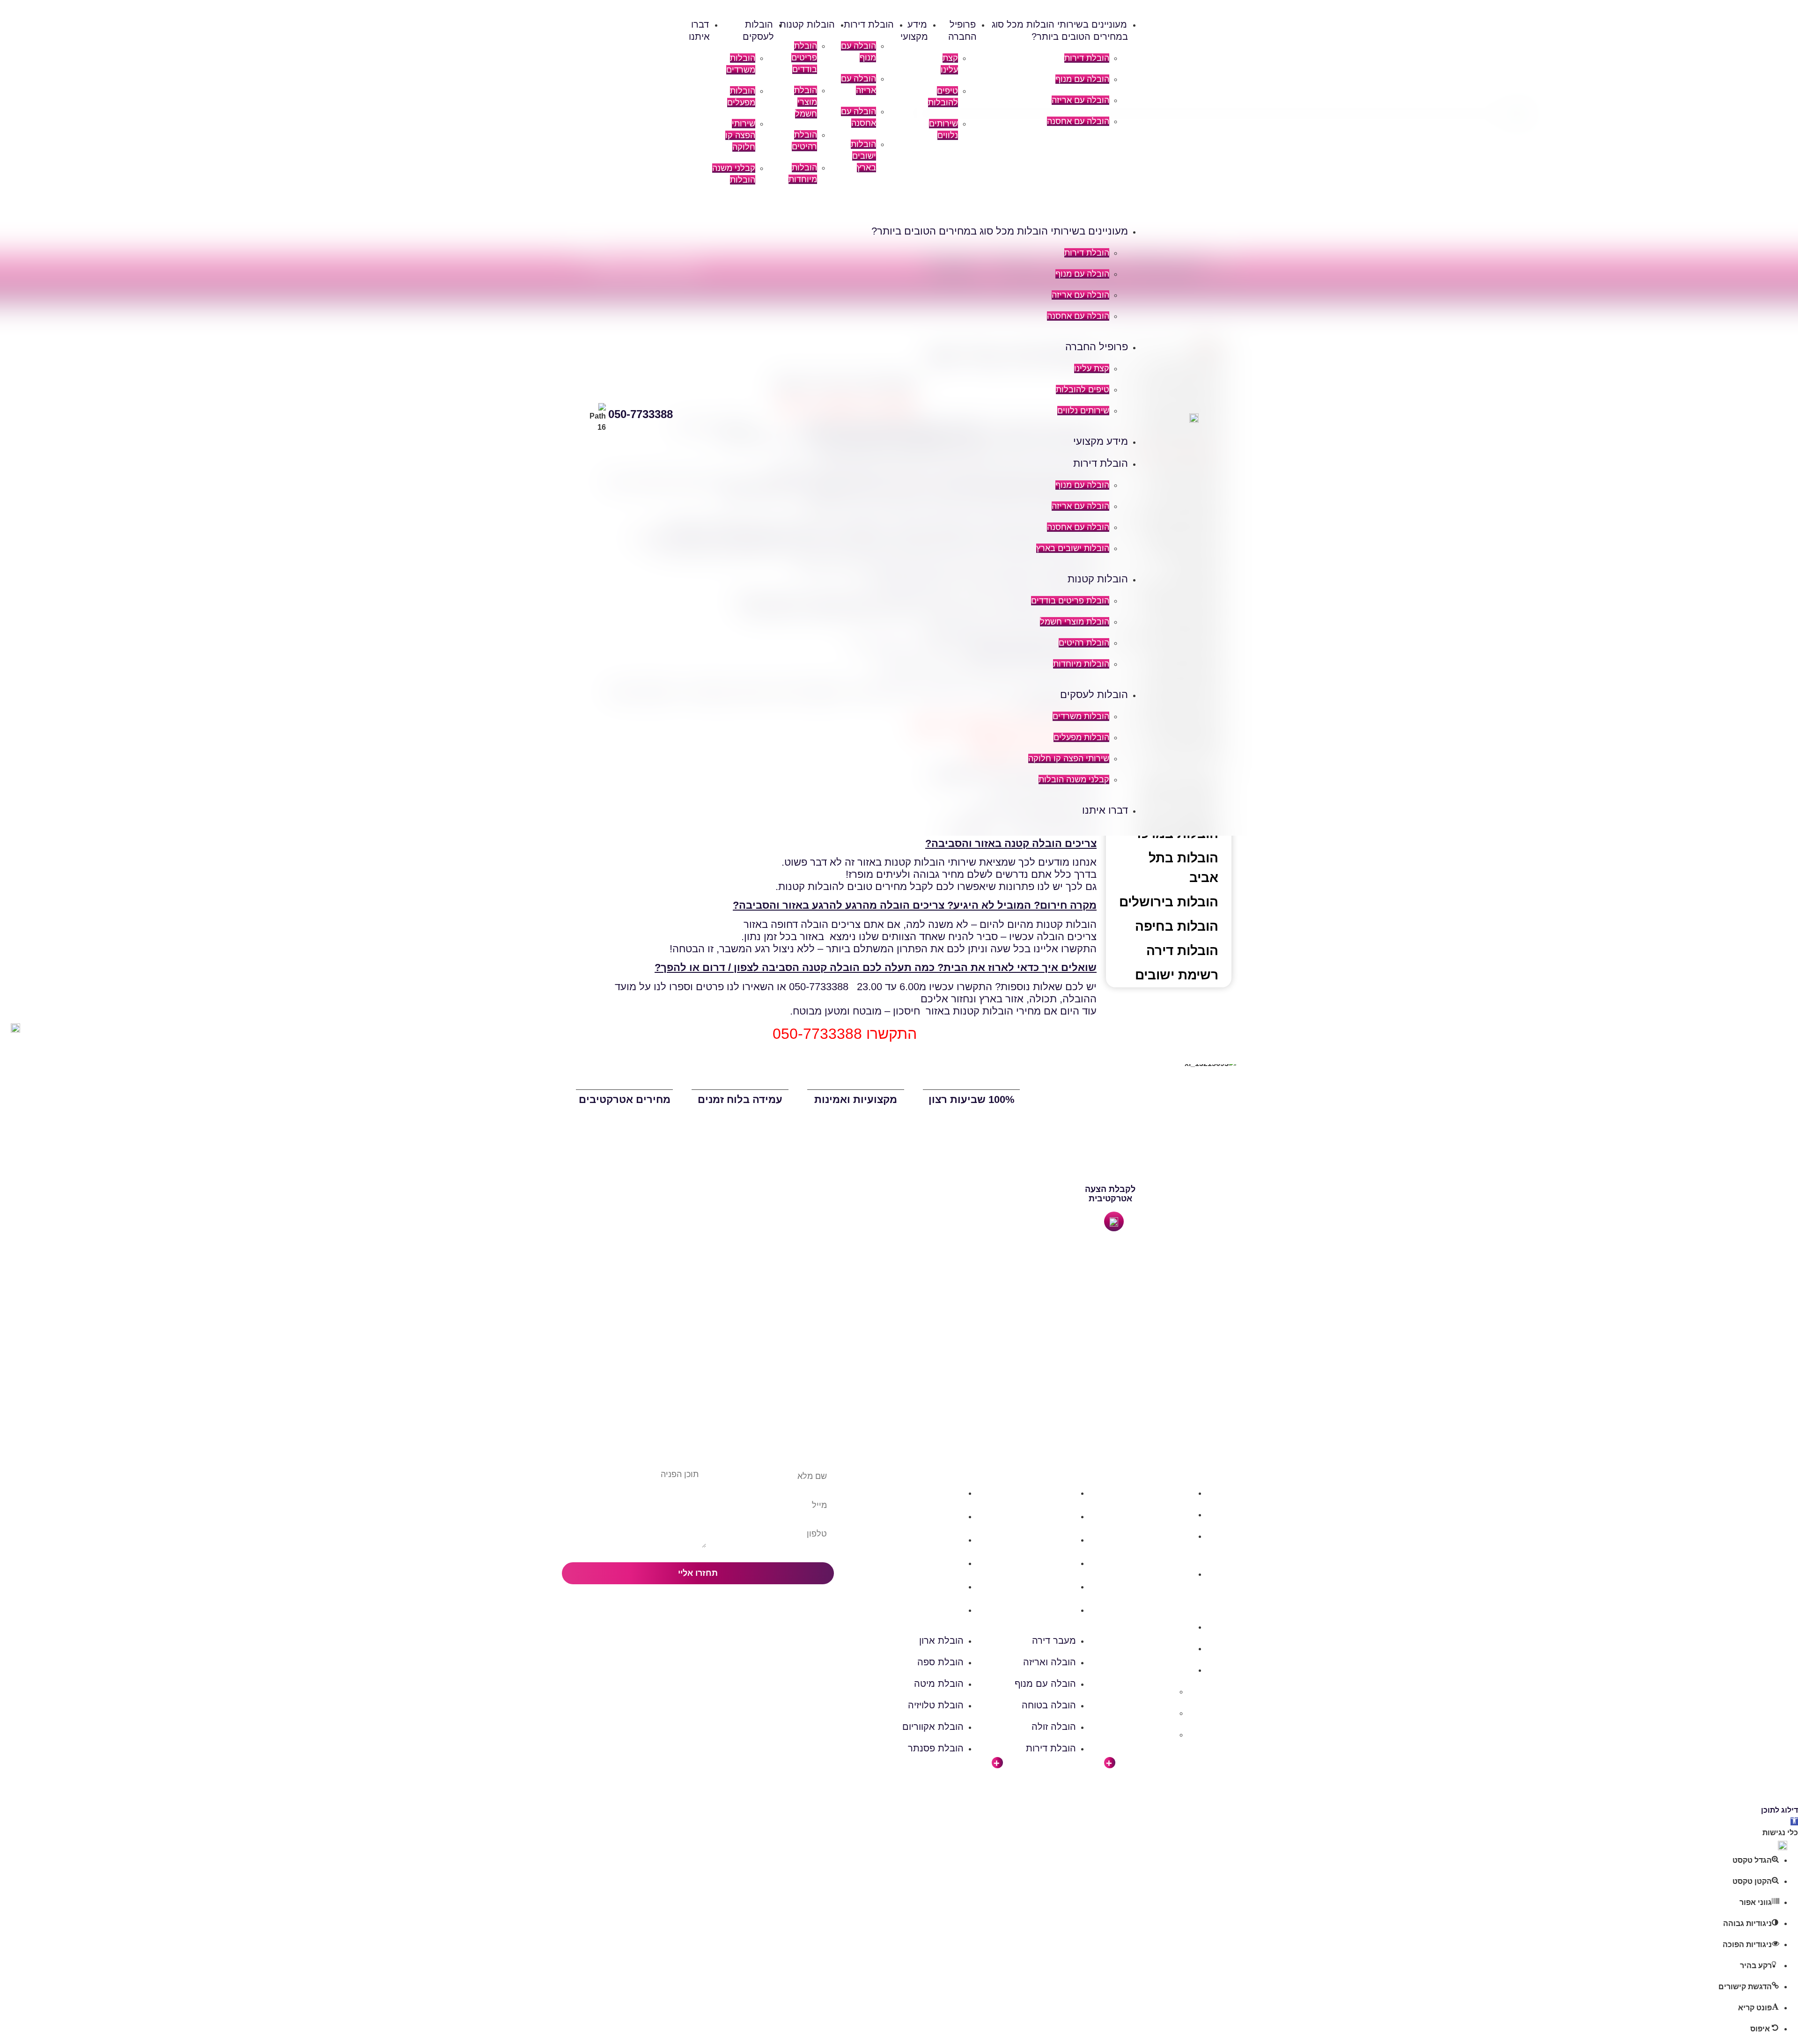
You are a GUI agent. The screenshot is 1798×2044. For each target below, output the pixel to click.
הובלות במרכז (1168, 1536)
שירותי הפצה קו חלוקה (740, 135)
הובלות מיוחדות (1081, 664)
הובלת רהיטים (1084, 643)
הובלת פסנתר (936, 1610)
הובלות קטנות (807, 24)
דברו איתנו (1105, 810)
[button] (915, 210)
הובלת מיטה (939, 1539)
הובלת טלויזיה (936, 1563)
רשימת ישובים (1177, 975)
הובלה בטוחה (1049, 1563)
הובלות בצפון (1169, 1493)
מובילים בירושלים (1142, 1691)
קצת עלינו (1092, 368)
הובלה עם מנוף (1082, 79)
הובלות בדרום (1168, 1514)
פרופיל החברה (1097, 347)
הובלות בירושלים (1169, 902)
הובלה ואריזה (1050, 1516)
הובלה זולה (1054, 1586)
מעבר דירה (1054, 1493)
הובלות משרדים (1081, 716)
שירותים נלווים (1083, 411)
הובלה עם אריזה (1080, 100)
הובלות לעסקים (1094, 695)
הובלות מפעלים (1081, 737)
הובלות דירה (1182, 951)
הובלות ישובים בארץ (863, 156)
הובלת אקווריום (933, 1586)
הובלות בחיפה (1177, 926)
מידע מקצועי (1101, 441)
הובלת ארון (941, 1493)
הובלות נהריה (1150, 1734)
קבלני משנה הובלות (1074, 779)
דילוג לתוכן (1780, 1810)
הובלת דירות (1087, 58)
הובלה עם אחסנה (1078, 121)
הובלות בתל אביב (1183, 868)
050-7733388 (641, 414)
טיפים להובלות (1083, 390)
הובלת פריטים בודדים (804, 58)
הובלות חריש (1151, 1713)
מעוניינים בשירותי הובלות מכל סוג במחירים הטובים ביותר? (1000, 231)
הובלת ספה (940, 1516)
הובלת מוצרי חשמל (806, 102)
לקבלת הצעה (1110, 1189)
